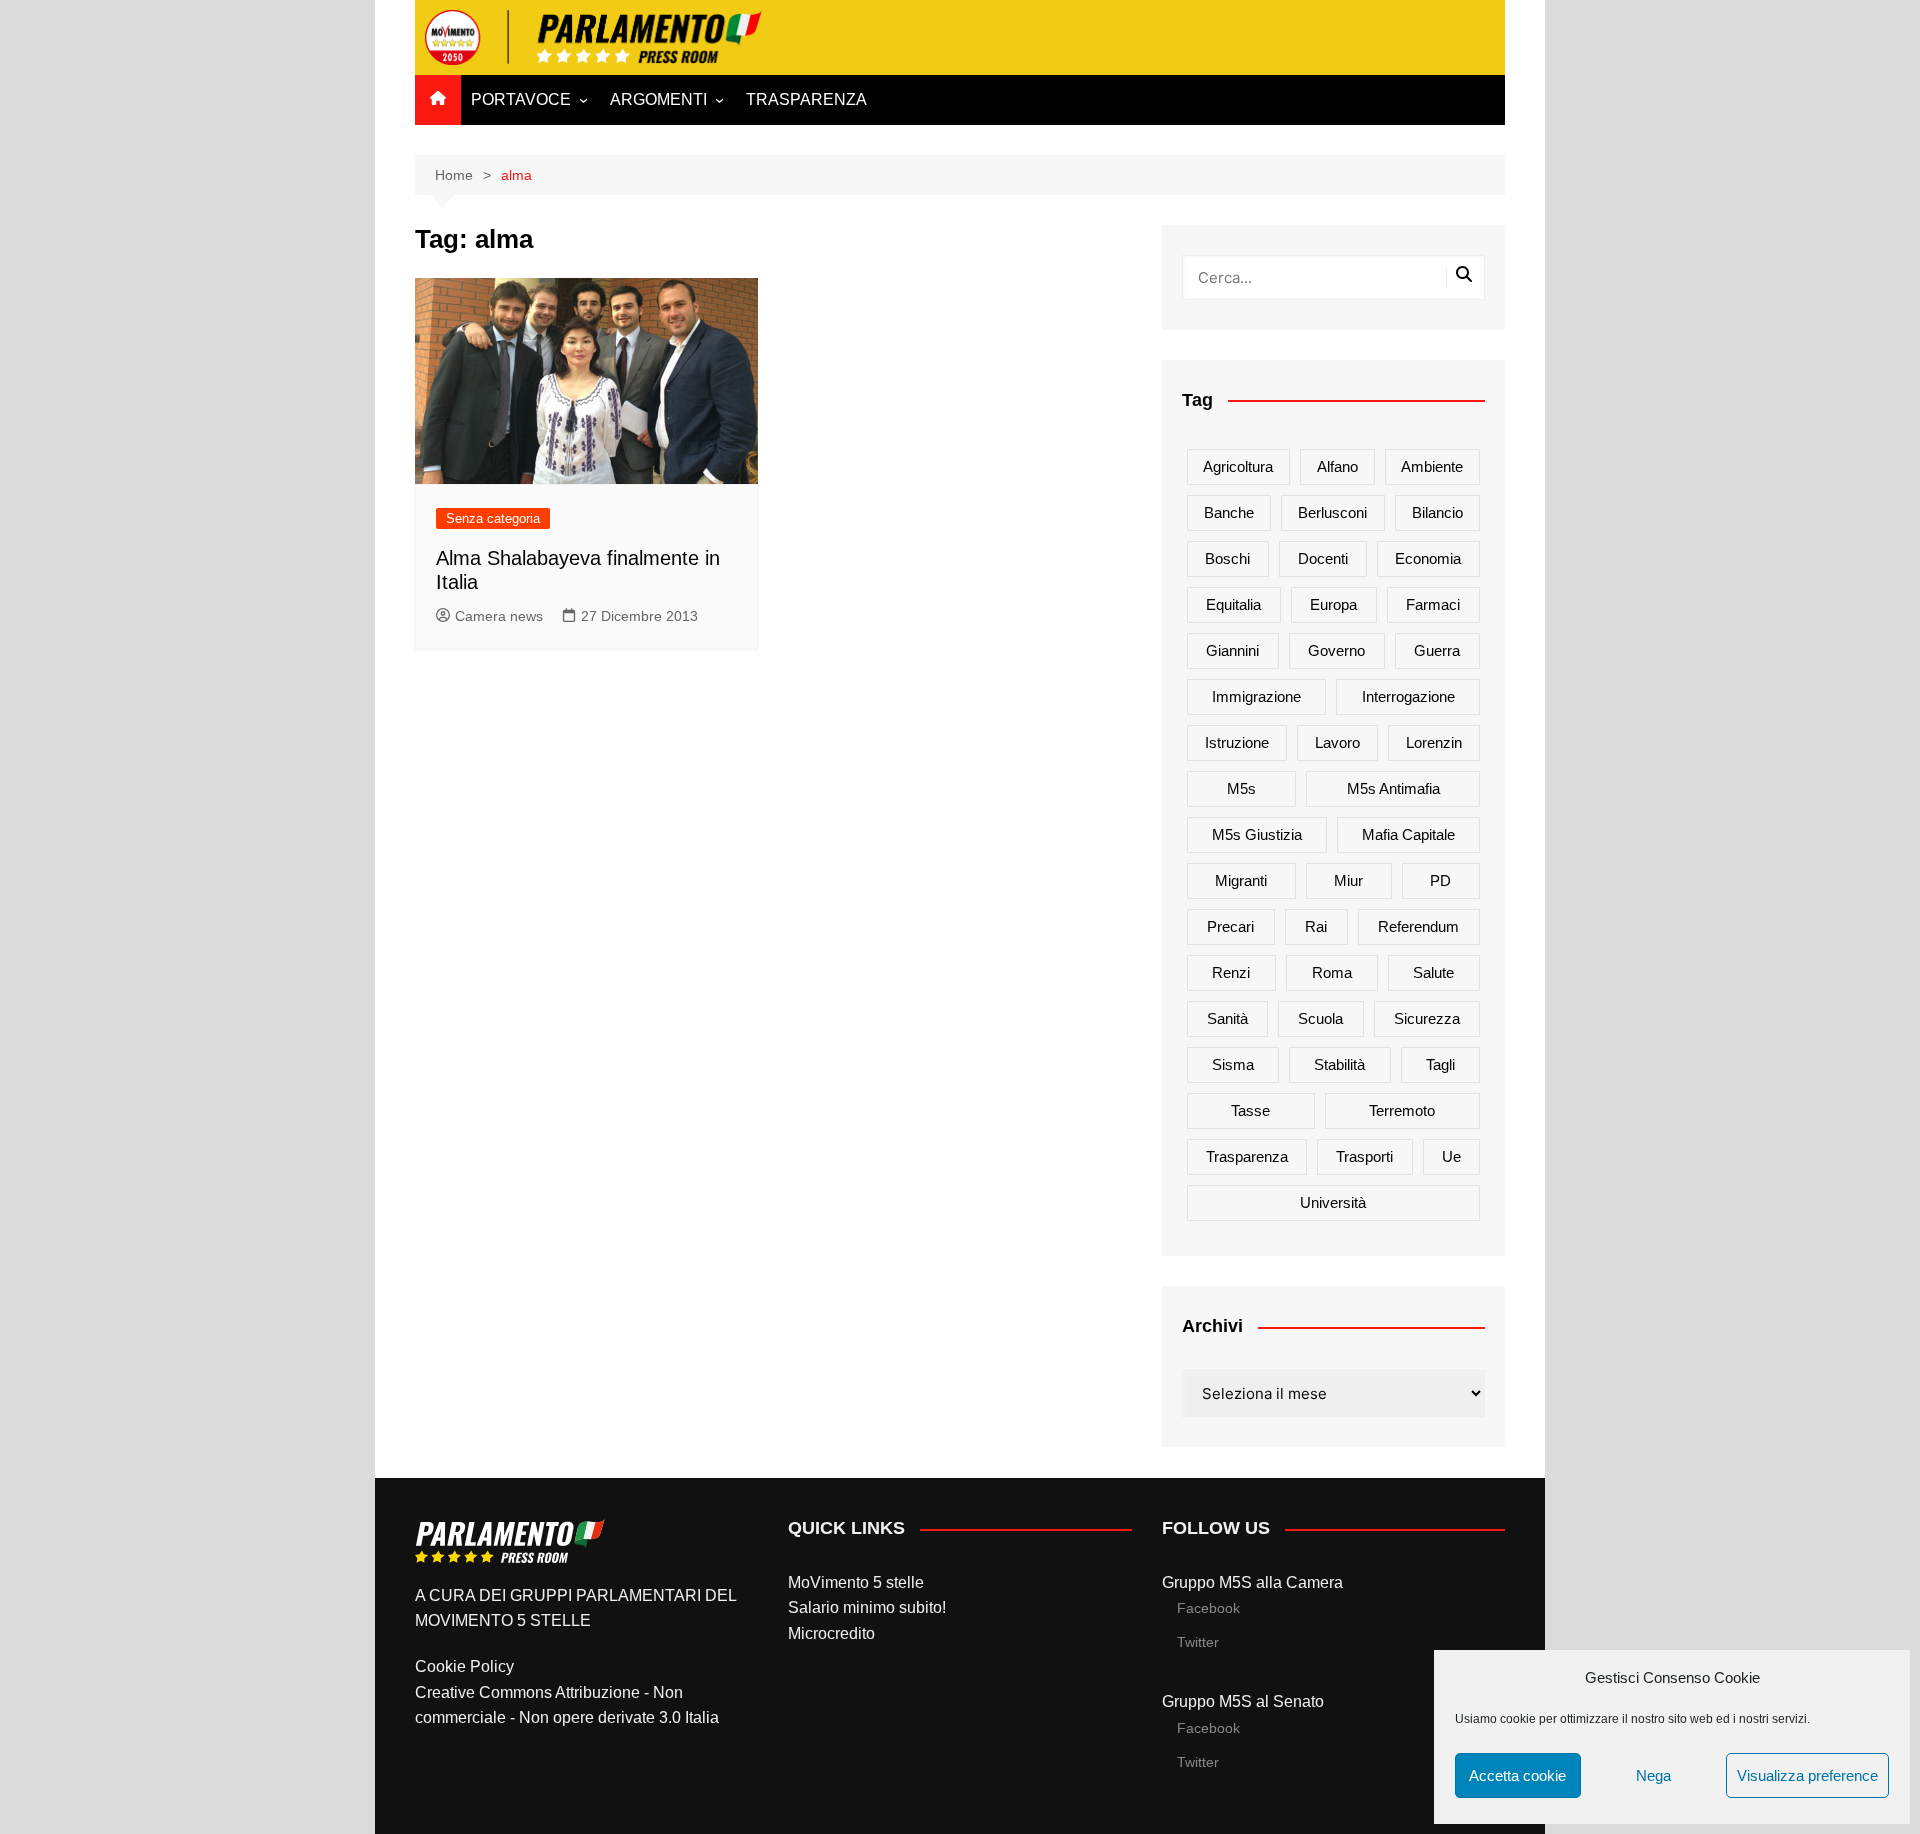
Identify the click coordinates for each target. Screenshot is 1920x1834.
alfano (1337, 466)
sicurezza (1427, 1018)
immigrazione (1256, 696)
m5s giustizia (1257, 834)
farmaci (1433, 604)
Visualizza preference (1807, 1775)
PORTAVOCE (521, 99)
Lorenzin (1434, 742)
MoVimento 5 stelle (856, 1582)
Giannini (1232, 650)
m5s (1241, 788)
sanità (1227, 1018)
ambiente (1432, 466)
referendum (1418, 926)
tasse (1250, 1110)
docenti (1323, 558)
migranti (1241, 880)
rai (1316, 926)
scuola (1320, 1018)
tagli (1440, 1064)
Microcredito (831, 1633)
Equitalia (1233, 604)
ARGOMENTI (658, 99)
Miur (1348, 880)
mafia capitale (1408, 834)
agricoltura (1238, 466)
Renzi (1231, 972)
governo (1336, 650)
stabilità (1339, 1064)
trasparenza (1247, 1156)
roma (1332, 972)
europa (1333, 604)
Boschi (1227, 558)
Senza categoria (493, 518)
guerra (1437, 650)
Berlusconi (1332, 512)
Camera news (499, 616)
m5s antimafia (1393, 788)
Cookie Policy (464, 1666)
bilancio (1437, 512)
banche (1229, 512)
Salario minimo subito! (867, 1607)
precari (1230, 926)
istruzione (1237, 742)
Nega (1653, 1775)
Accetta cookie (1517, 1775)
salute (1433, 972)
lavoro (1337, 742)
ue (1451, 1156)
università (1333, 1202)
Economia (1428, 558)
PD (1440, 880)
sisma (1233, 1064)
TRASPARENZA (806, 99)
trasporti (1364, 1156)
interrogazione (1408, 696)
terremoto (1402, 1110)
